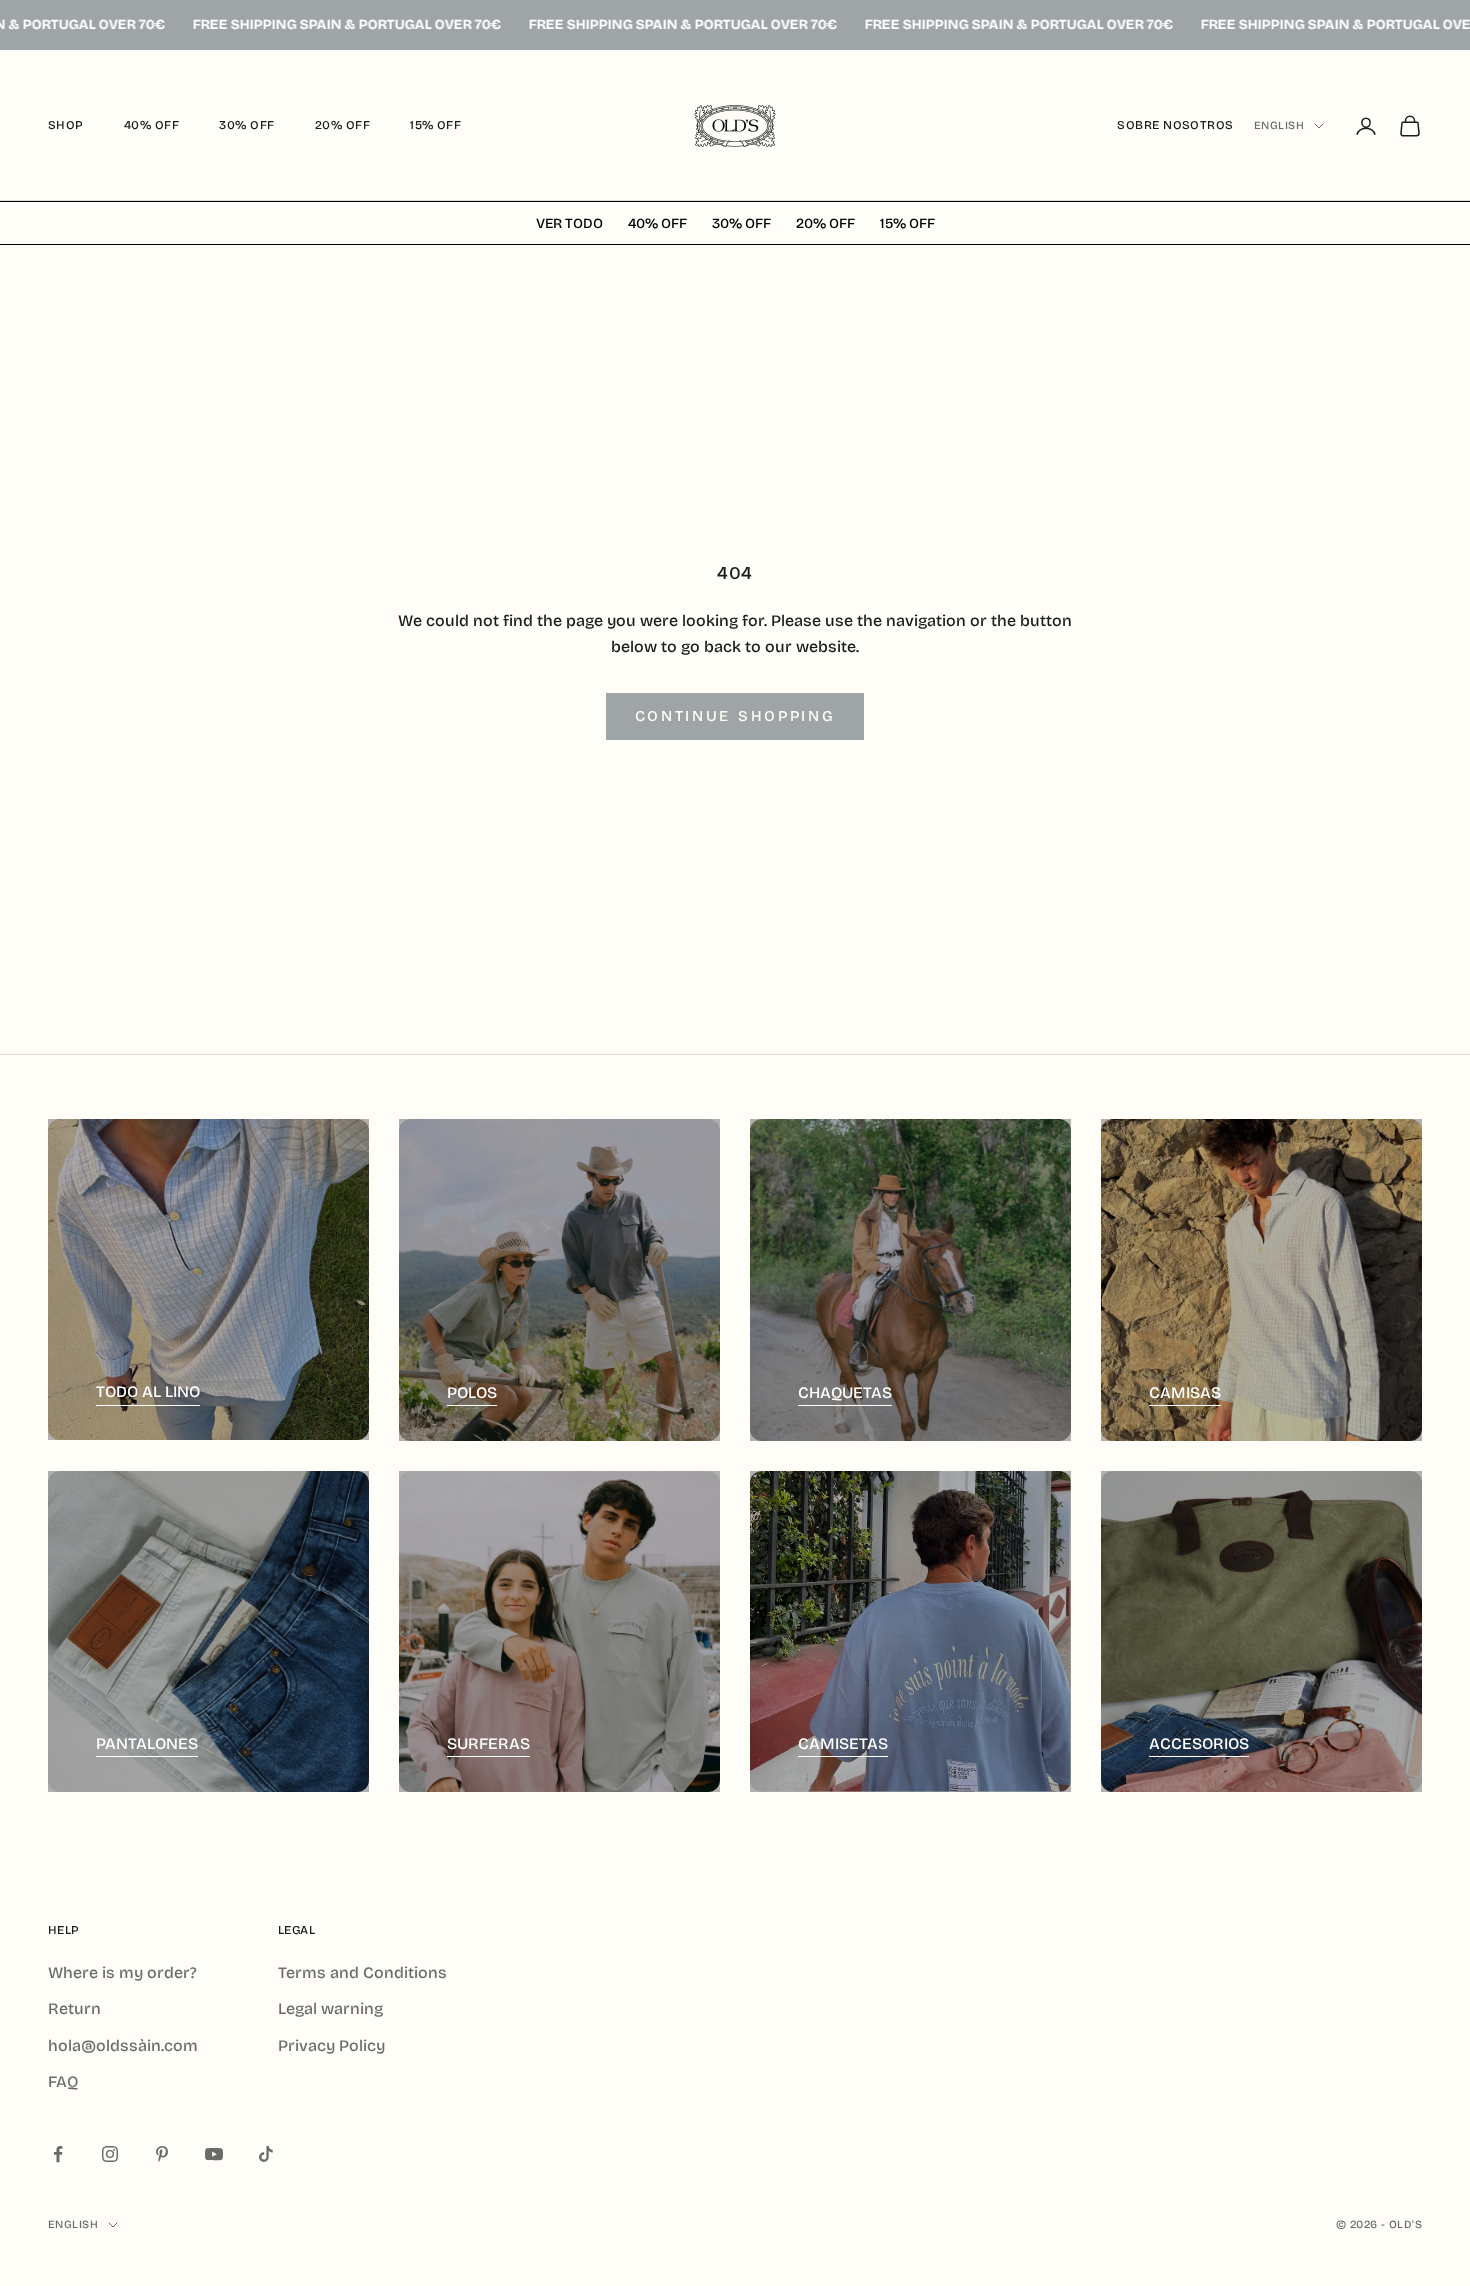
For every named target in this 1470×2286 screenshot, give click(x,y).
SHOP (66, 125)
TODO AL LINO (148, 1391)
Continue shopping (735, 716)
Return (74, 2008)
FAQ (63, 2081)
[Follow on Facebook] (58, 2154)
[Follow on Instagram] (110, 2154)
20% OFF (342, 125)
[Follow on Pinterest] (162, 2154)
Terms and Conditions (362, 1972)
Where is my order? (122, 1972)
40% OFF (151, 125)
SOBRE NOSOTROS (1175, 125)
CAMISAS (1185, 1392)
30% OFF (246, 125)
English (1279, 125)
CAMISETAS (843, 1743)
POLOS (472, 1392)
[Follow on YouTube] (214, 2154)
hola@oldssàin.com (123, 2045)
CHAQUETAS (845, 1392)
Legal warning (330, 2008)
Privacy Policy (331, 2045)
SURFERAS (488, 1743)
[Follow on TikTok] (266, 2154)
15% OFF (435, 125)
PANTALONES (147, 1743)
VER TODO (569, 223)
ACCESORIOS (1199, 1743)
